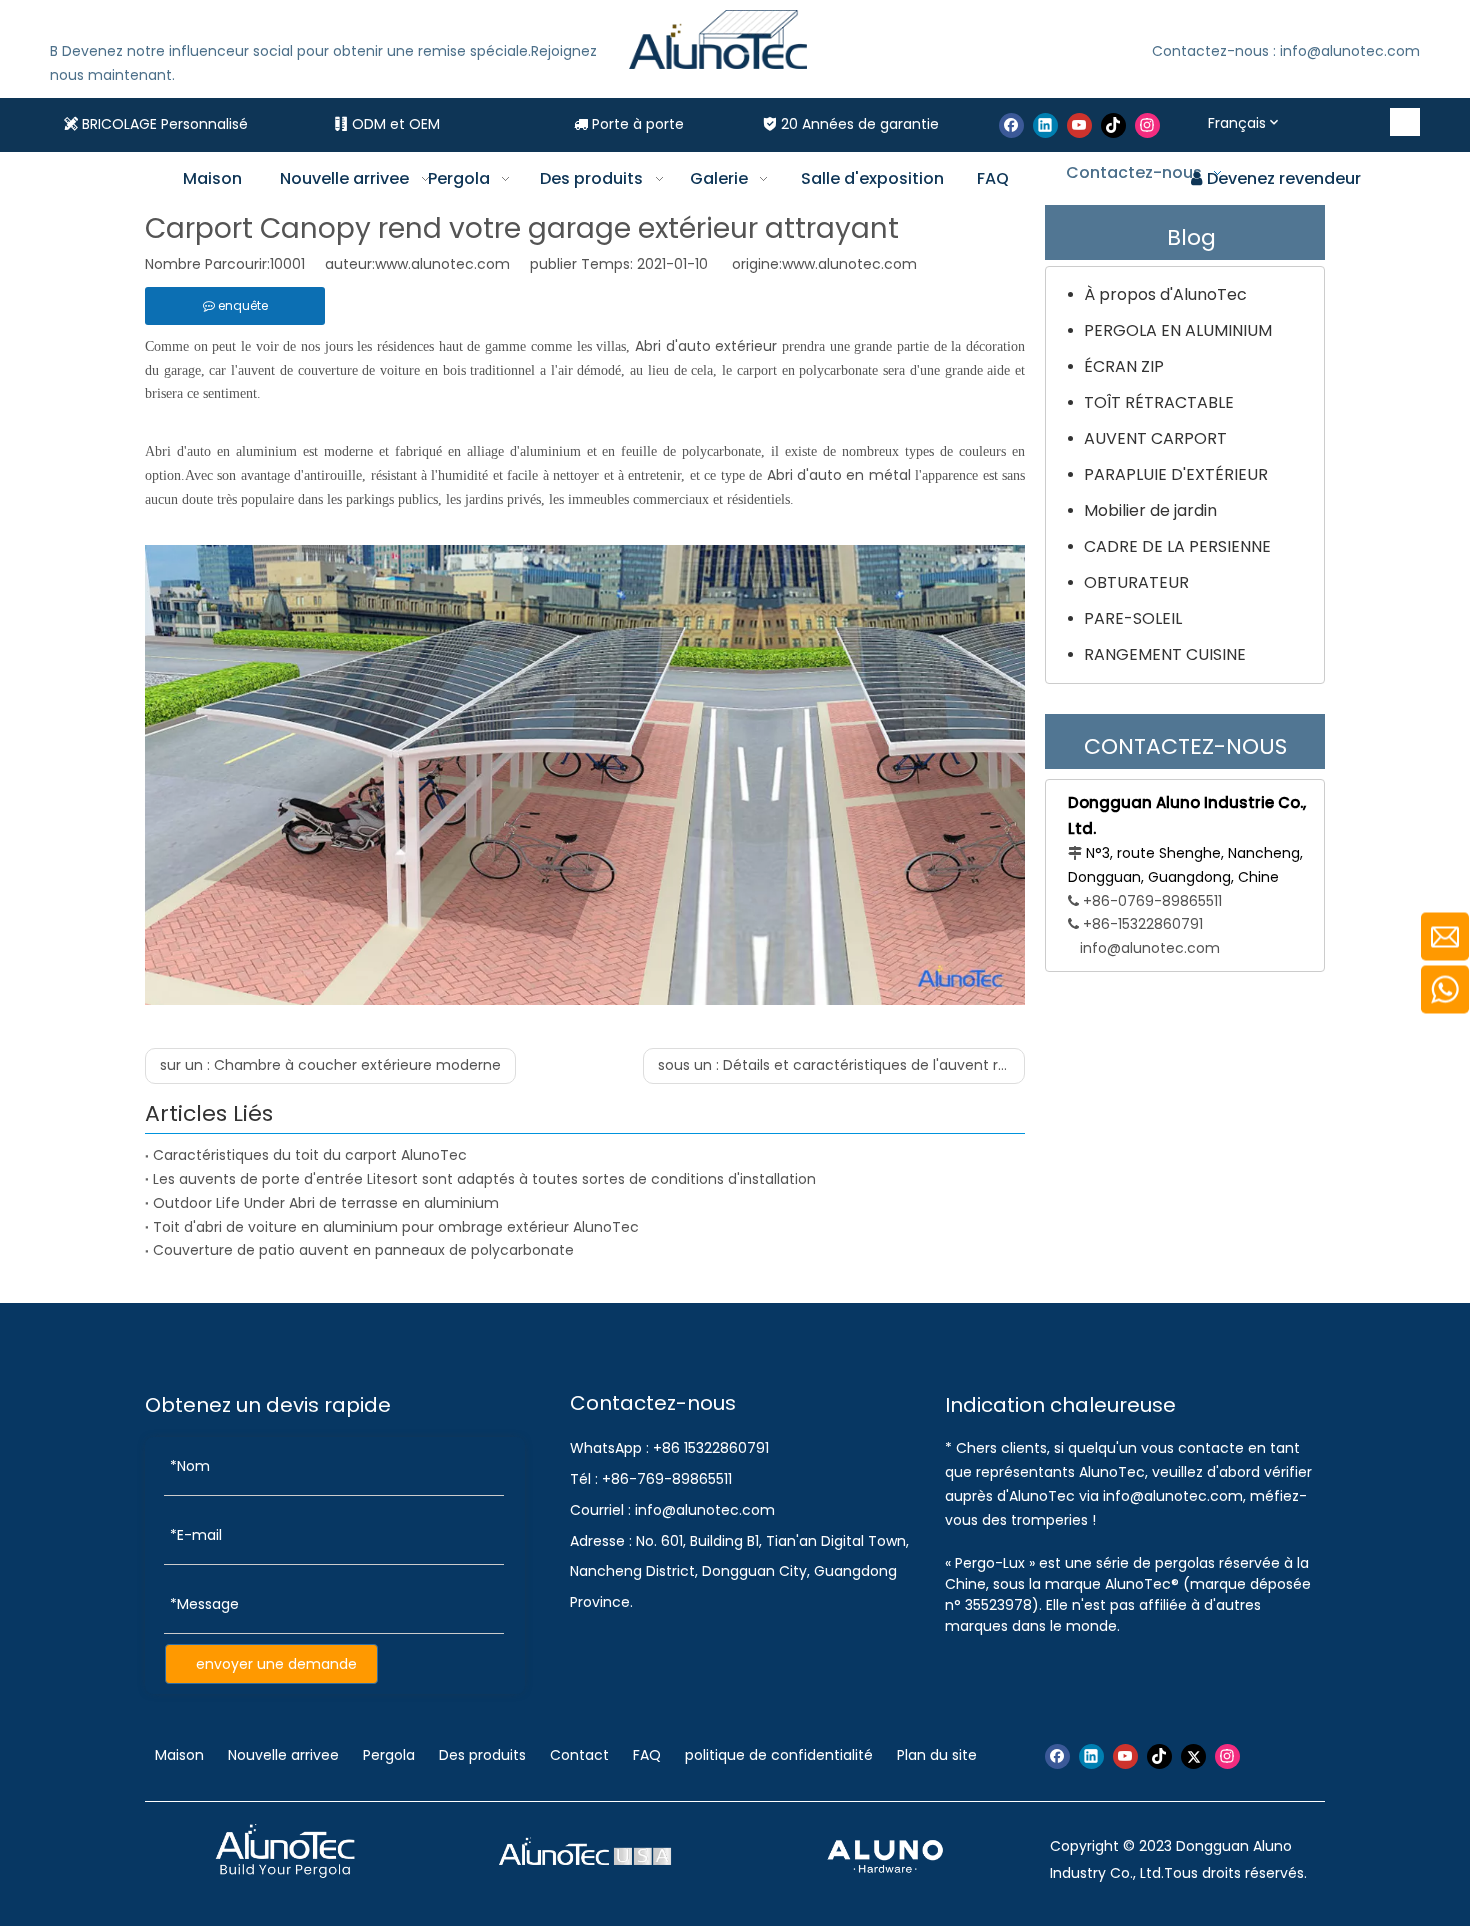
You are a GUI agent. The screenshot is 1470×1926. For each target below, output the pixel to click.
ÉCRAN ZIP (1124, 366)
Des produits (482, 1755)
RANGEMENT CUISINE (1165, 654)
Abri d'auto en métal (839, 475)
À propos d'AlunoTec (1165, 294)
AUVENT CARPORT (1155, 438)
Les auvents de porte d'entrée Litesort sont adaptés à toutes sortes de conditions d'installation (484, 1179)
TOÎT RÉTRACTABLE (1159, 402)
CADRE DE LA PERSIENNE (1177, 546)
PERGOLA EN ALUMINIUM (1178, 330)
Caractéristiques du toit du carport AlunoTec (310, 1155)
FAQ (647, 1755)
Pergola (389, 1755)
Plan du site (937, 1755)
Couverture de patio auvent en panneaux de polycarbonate (363, 1250)
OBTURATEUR (1136, 582)
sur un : (330, 1065)
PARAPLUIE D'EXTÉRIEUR (1176, 474)
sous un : (841, 1065)
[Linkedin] (1045, 125)
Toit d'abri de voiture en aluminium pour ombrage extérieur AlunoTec (396, 1227)
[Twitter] (1193, 1756)
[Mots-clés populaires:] (1406, 122)
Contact (579, 1755)
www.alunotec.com (849, 264)
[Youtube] (1079, 125)
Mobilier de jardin (1150, 510)
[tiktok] (1113, 125)
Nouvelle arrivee (283, 1755)
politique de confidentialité (779, 1755)
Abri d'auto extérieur (706, 346)
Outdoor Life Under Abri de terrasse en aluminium (326, 1203)
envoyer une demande (276, 1664)
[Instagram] (1147, 125)
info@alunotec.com (1150, 948)
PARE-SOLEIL (1133, 618)
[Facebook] (1011, 125)
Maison (181, 1755)
